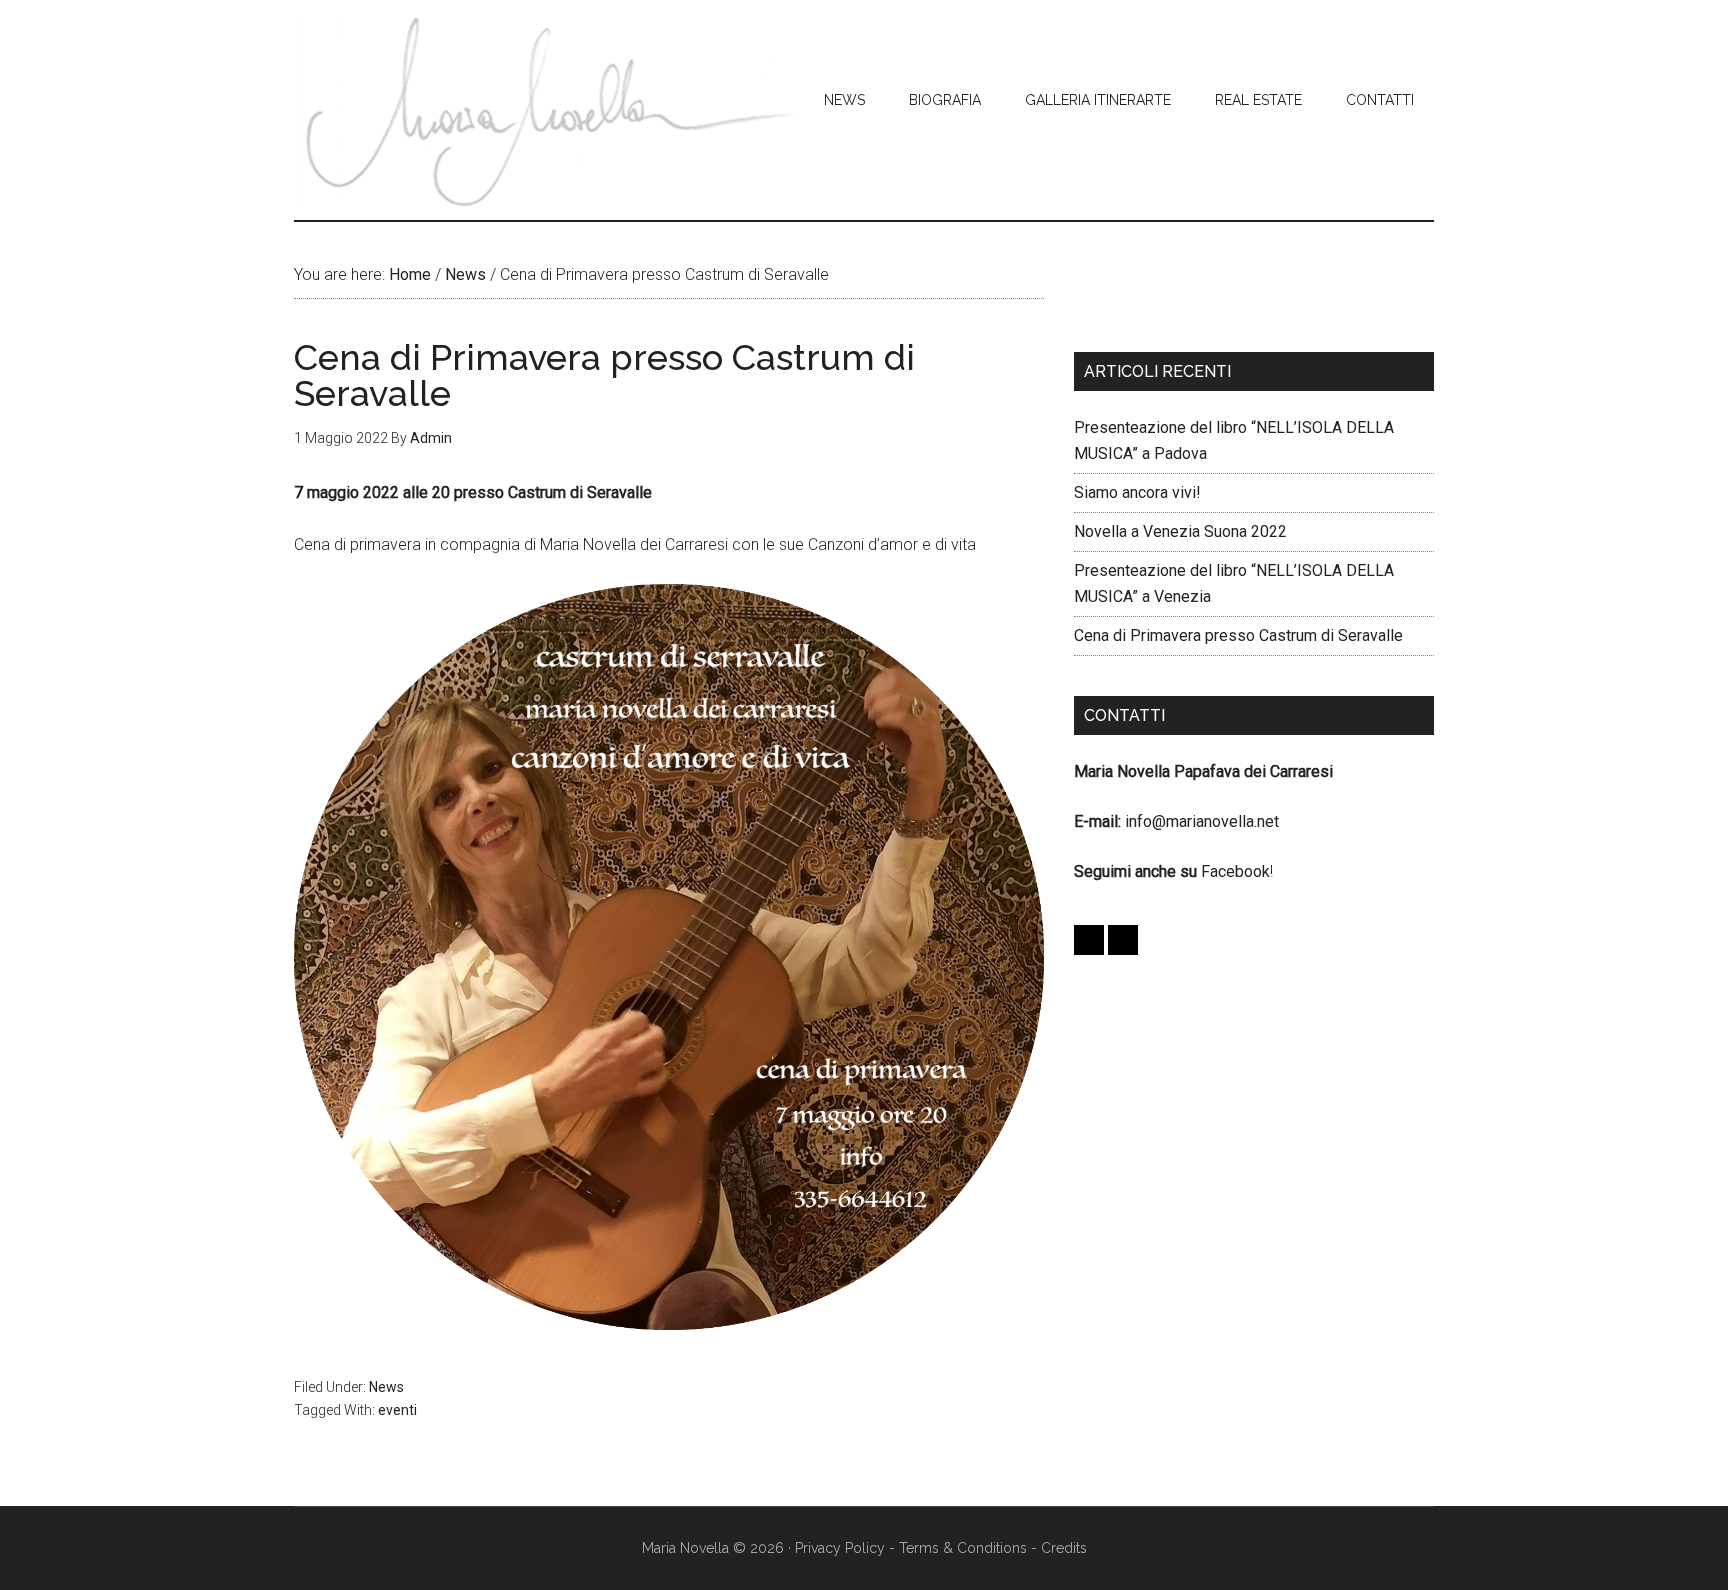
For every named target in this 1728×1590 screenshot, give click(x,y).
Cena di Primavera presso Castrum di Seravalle (1238, 635)
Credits (1064, 1548)
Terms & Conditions (963, 1548)
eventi (397, 1410)
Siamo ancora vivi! (1137, 492)
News (386, 1387)
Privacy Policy (840, 1548)
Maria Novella (547, 110)
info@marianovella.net (1202, 821)
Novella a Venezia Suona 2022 (1180, 531)
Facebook (1235, 871)
